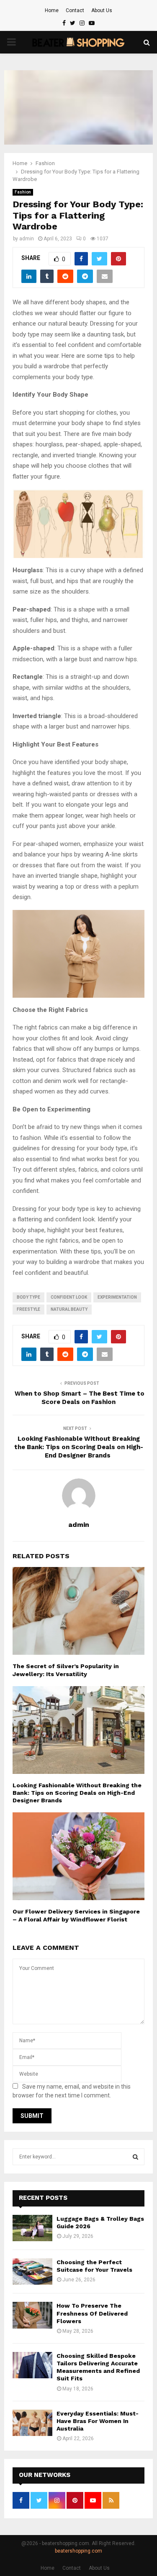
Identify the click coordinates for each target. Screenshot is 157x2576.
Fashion (23, 192)
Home (52, 10)
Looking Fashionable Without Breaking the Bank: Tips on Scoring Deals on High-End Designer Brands (79, 1447)
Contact (75, 10)
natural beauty (69, 1309)
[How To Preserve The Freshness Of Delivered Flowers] (32, 2315)
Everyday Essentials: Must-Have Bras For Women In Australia (98, 2421)
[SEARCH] (135, 2157)
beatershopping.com (78, 2551)
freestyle (28, 1309)
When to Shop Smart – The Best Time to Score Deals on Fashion (79, 1398)
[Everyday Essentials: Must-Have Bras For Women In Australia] (32, 2423)
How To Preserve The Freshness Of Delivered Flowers (92, 2313)
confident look (69, 1297)
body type (28, 1297)
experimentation (117, 1297)
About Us (102, 10)
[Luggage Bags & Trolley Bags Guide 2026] (32, 2228)
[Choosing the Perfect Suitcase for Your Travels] (32, 2272)
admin (27, 239)
